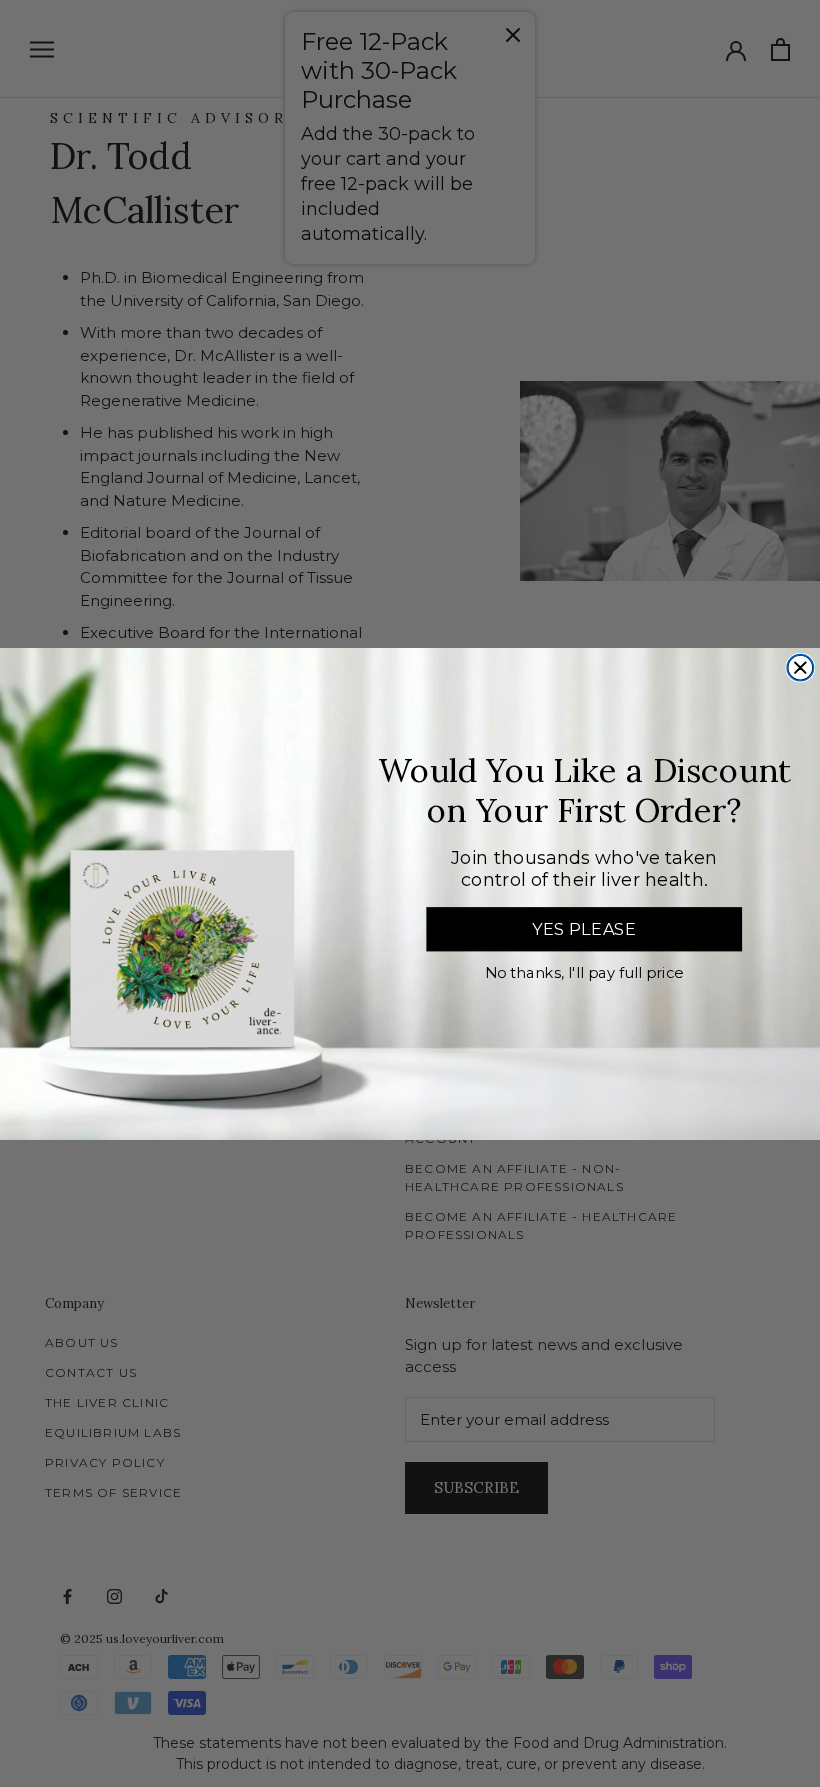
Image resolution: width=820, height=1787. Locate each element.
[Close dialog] (800, 667)
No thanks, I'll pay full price (584, 973)
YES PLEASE (584, 929)
